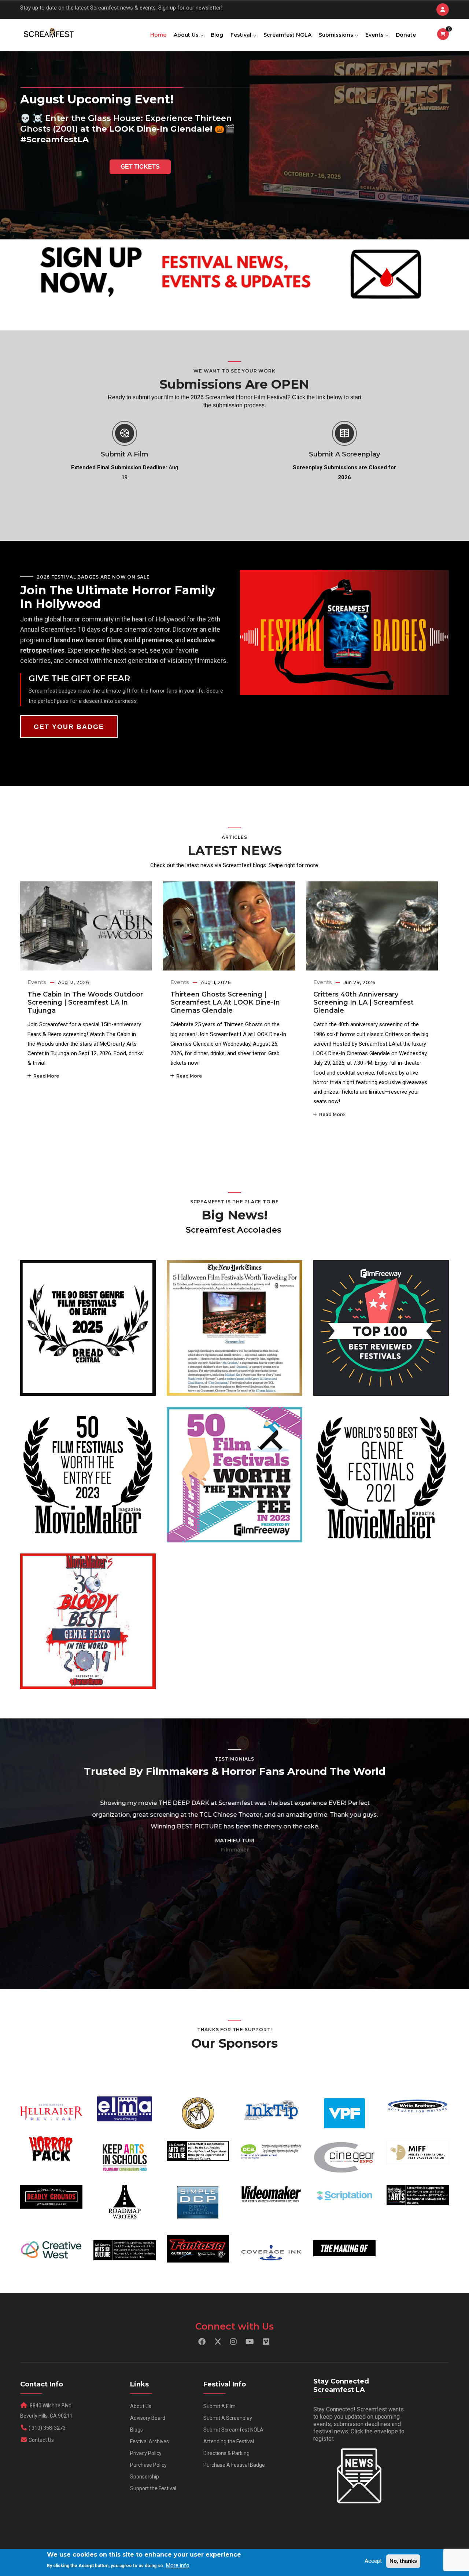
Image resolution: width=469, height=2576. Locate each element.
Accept (373, 2561)
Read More (45, 1076)
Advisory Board (148, 2418)
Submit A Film (125, 454)
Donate (406, 35)
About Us (187, 35)
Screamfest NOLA (287, 35)
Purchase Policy (148, 2465)
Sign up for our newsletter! (190, 8)
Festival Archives (149, 2441)
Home (158, 35)
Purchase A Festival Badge (234, 2465)
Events (375, 35)
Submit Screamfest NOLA (233, 2430)
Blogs (136, 2430)
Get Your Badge (69, 727)
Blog (217, 35)
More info (178, 2565)
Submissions (337, 35)
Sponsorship (145, 2477)
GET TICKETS (140, 167)
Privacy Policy (146, 2453)
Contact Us (41, 2440)
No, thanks (403, 2561)
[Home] (48, 33)
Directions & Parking (226, 2453)
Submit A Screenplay (344, 454)
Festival (242, 35)
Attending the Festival (229, 2441)
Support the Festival (153, 2488)
